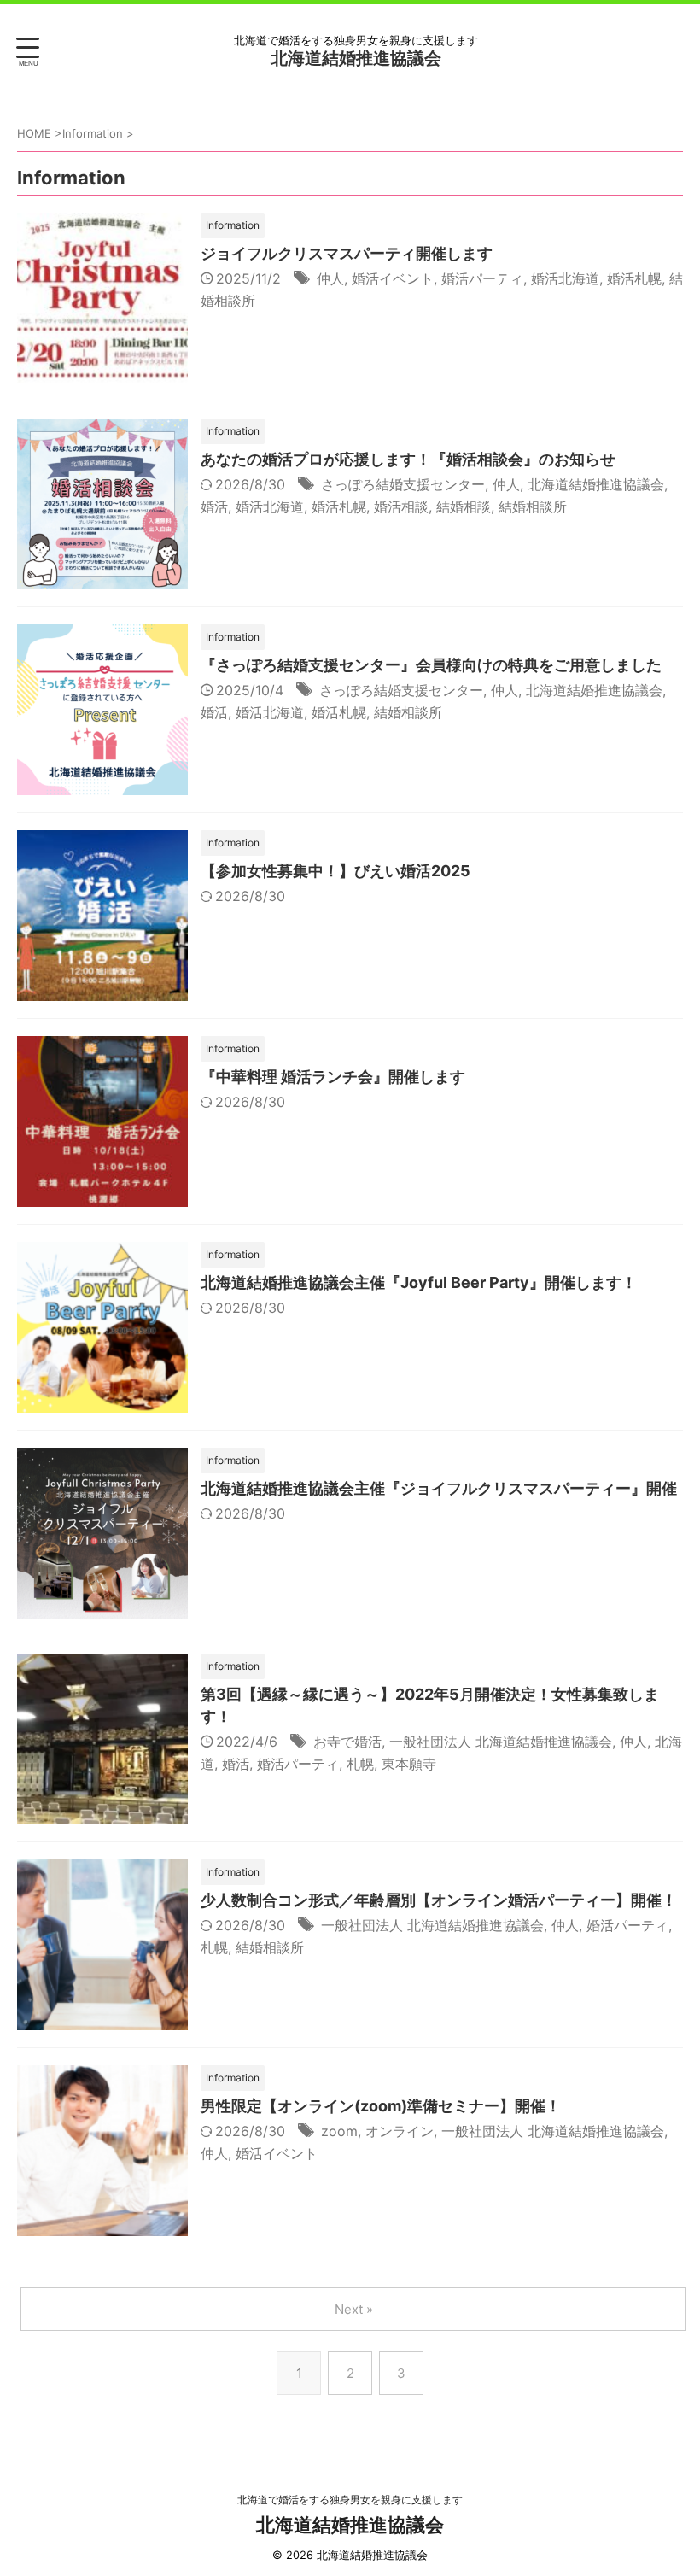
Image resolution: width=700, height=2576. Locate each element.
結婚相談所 (533, 506)
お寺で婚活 (347, 1742)
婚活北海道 (565, 278)
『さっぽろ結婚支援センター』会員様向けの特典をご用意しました (431, 665)
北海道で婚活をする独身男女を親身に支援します (350, 2500)
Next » (354, 2309)
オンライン (400, 2131)
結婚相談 (464, 506)
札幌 (360, 1764)
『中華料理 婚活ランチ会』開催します (333, 1077)
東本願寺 (409, 1764)
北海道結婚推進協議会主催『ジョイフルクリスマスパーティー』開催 (439, 1488)
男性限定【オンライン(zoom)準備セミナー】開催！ (381, 2106)
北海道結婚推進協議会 (356, 58)
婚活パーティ (482, 278)
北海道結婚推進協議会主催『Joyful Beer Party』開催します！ (419, 1282)
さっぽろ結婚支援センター (403, 484)
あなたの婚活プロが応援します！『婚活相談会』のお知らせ (408, 459)
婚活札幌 (634, 278)
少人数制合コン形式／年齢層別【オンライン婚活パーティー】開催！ (439, 1900)
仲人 (330, 278)
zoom (339, 2131)
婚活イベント (393, 278)
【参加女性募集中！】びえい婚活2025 (335, 871)
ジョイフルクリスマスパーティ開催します (347, 253)
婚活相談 (401, 506)
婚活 (214, 506)
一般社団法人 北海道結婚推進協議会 (501, 1742)
